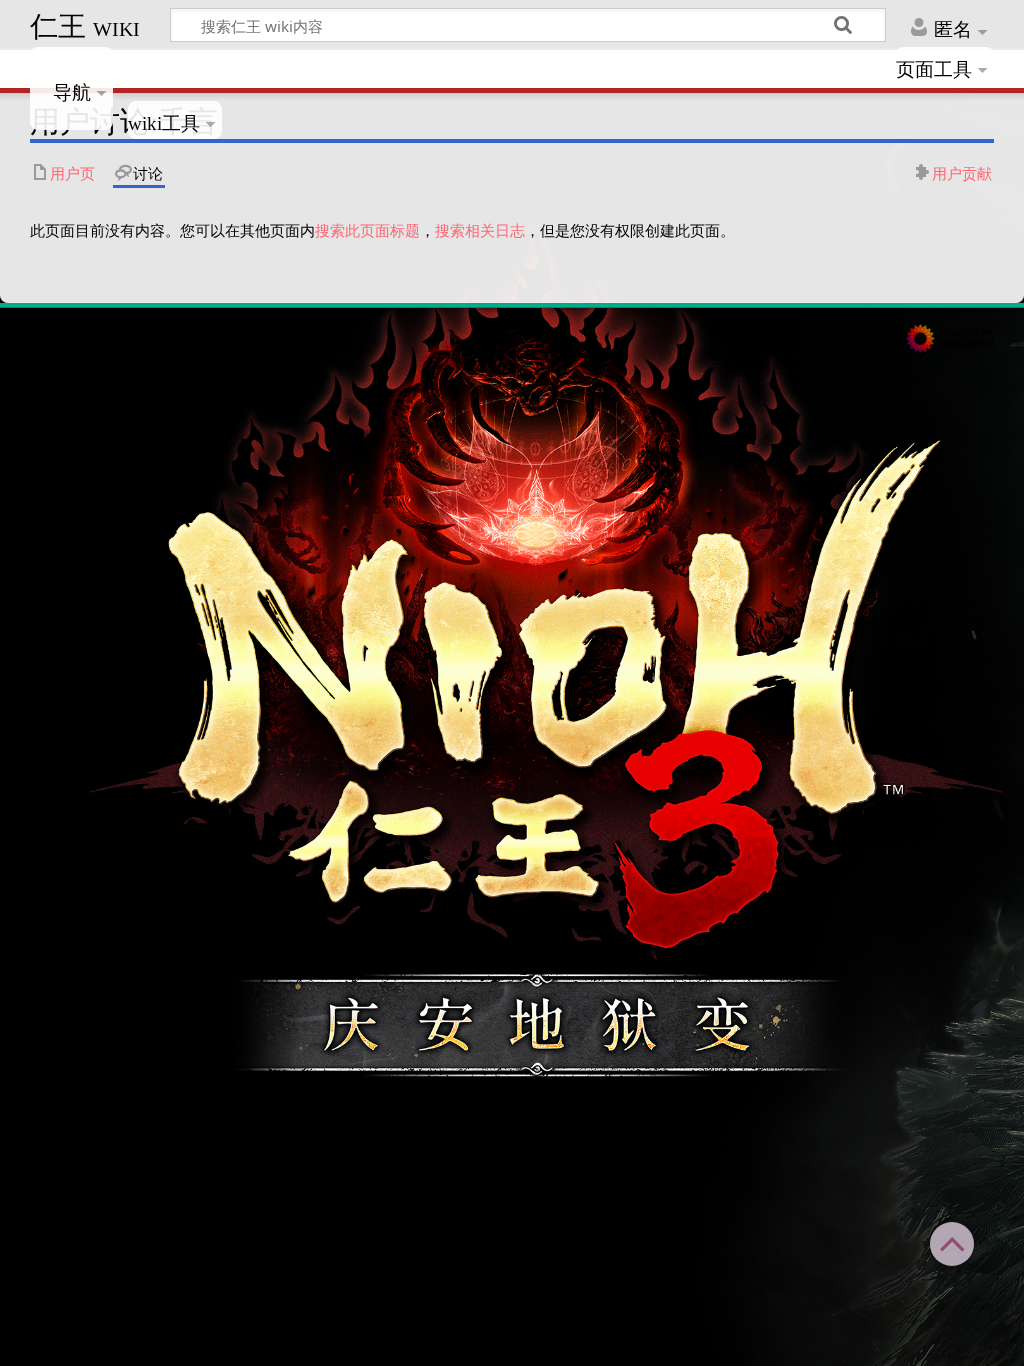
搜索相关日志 (480, 230)
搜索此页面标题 (367, 230)
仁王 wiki (85, 26)
